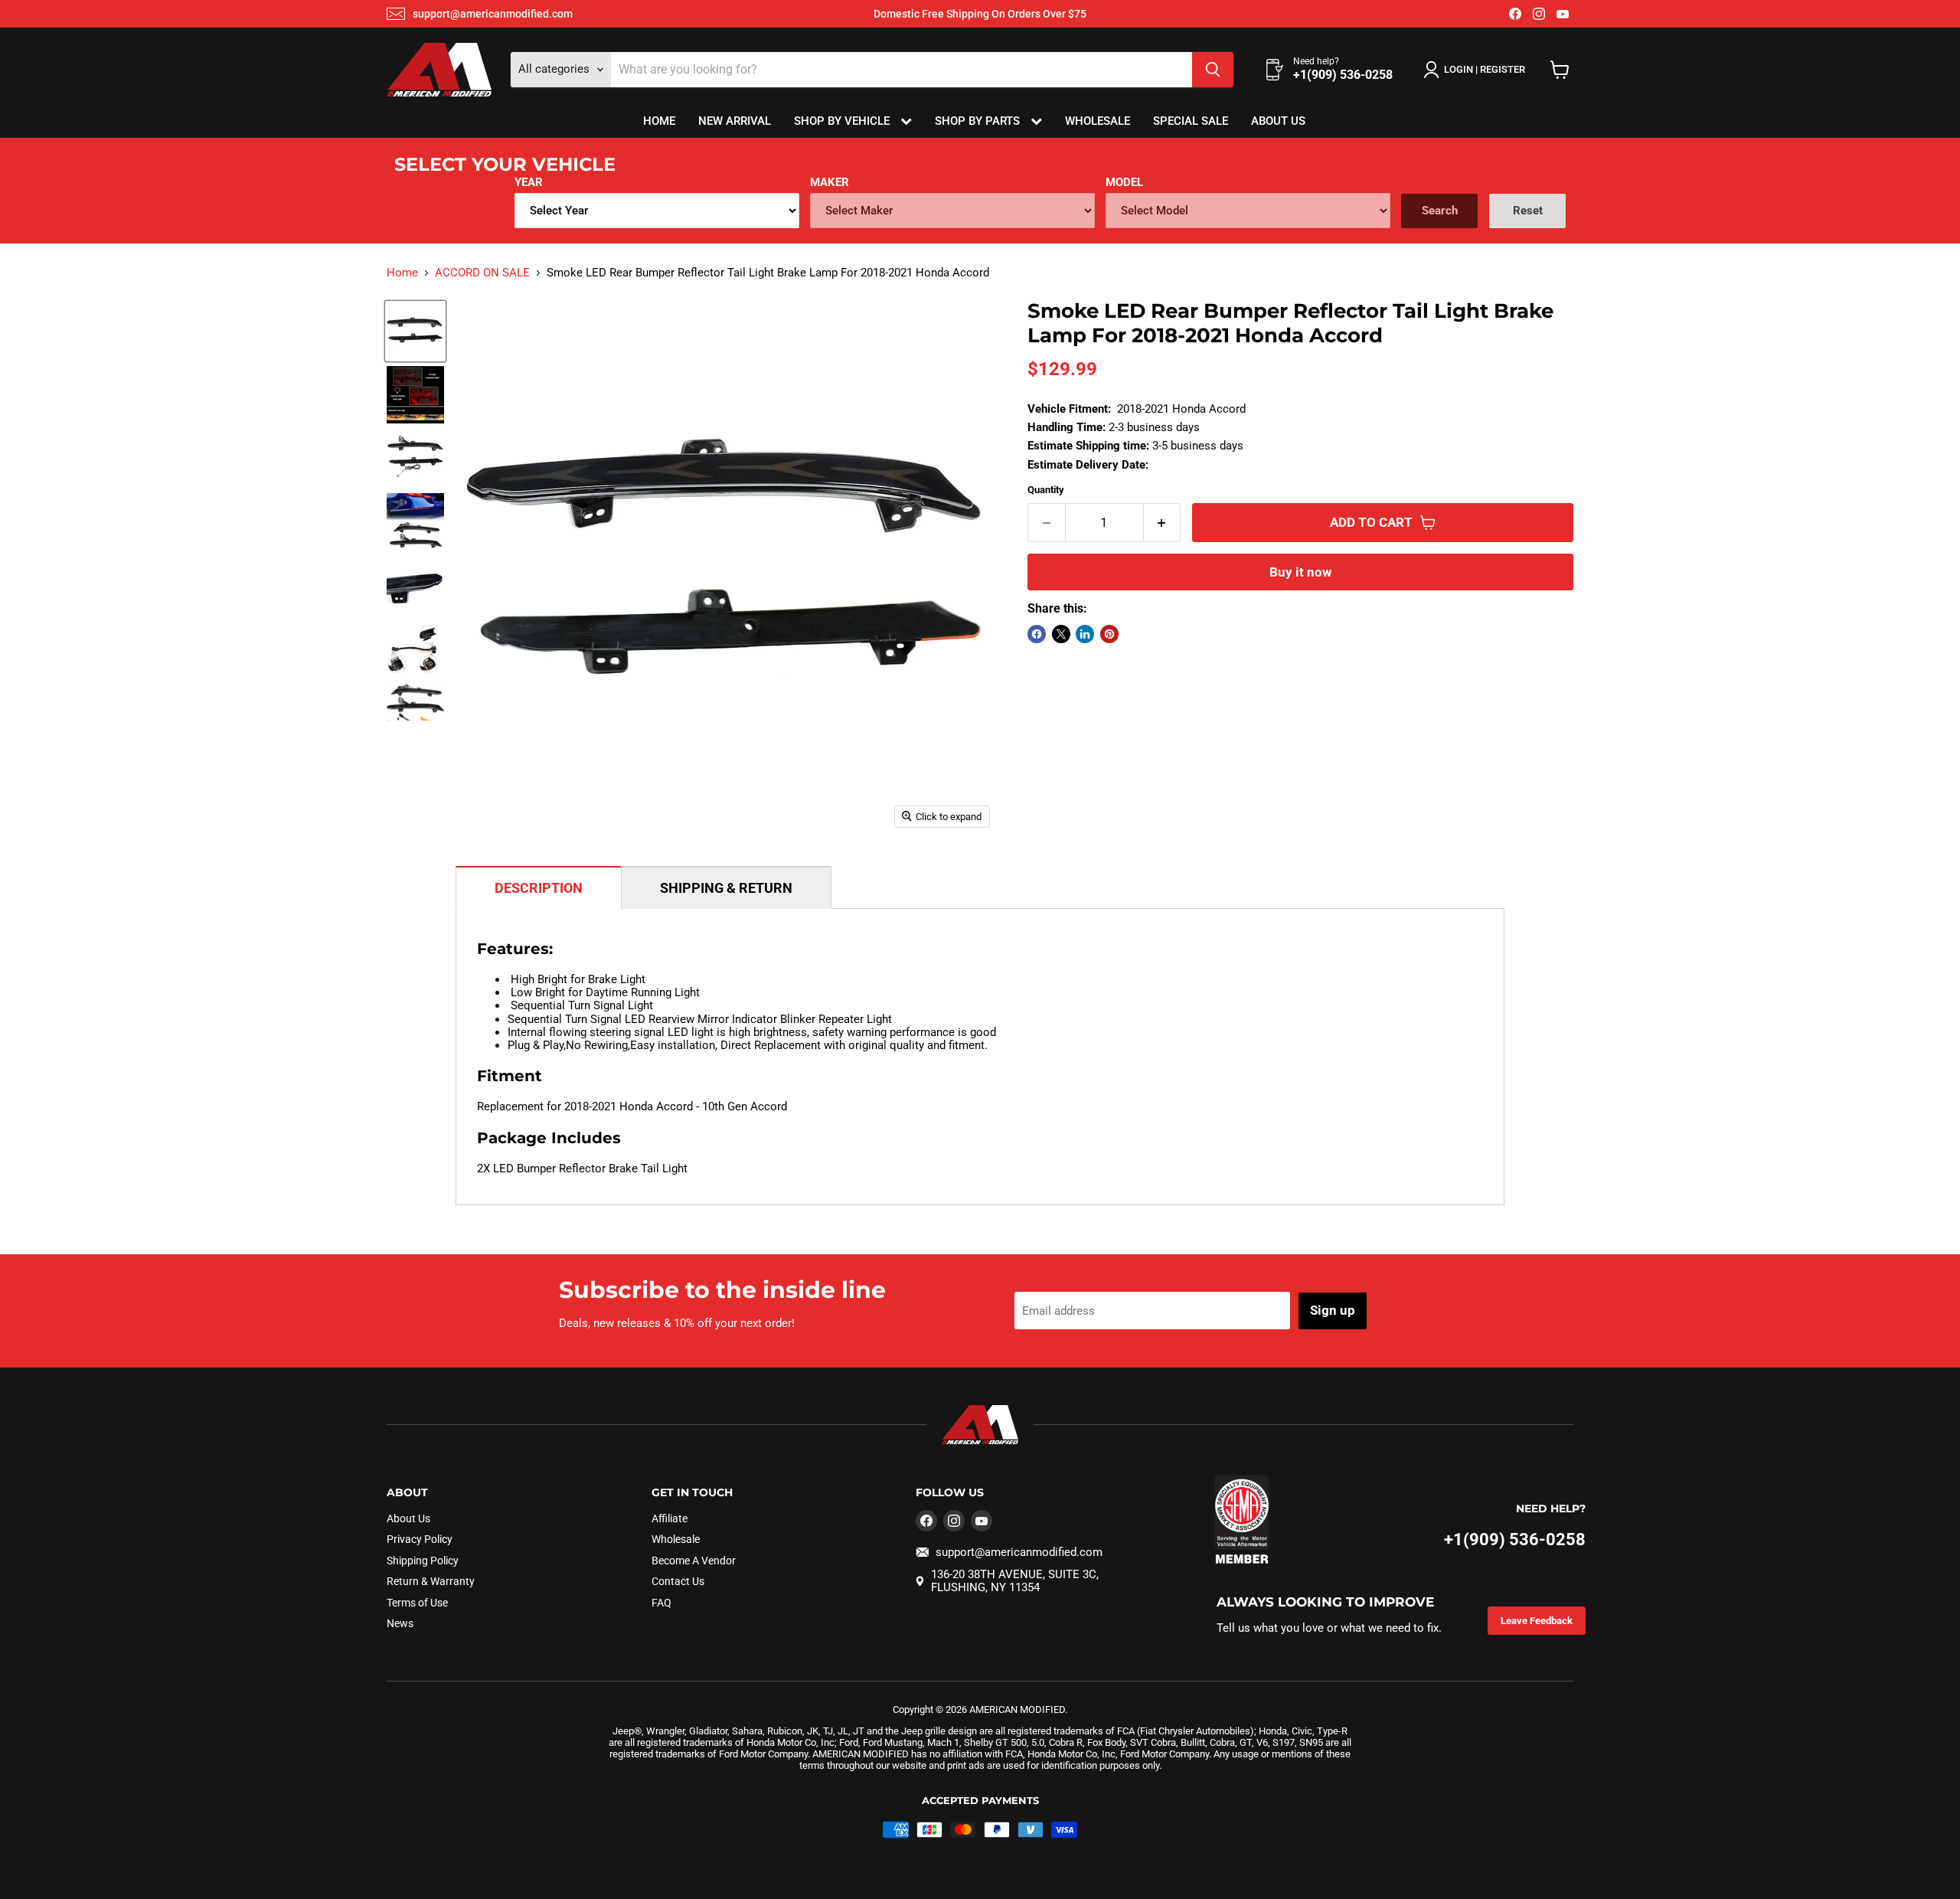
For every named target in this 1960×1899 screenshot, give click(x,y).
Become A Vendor (694, 1561)
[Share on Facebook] (1037, 634)
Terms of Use (417, 1603)
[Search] (1213, 70)
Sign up (1333, 1310)
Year (529, 182)
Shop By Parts (979, 121)
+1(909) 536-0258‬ (1515, 1539)
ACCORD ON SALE (482, 273)
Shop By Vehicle (843, 121)
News (400, 1623)
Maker (830, 182)
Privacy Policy (420, 1539)
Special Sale (1191, 121)
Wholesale (1098, 121)
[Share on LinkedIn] (1085, 634)
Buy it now (1300, 572)
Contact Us (678, 1581)
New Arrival (735, 121)
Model (1124, 182)
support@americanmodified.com (493, 14)
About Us (1278, 121)
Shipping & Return (726, 888)
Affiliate (670, 1518)
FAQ (661, 1603)
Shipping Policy (423, 1561)
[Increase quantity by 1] (1163, 523)
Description (539, 888)
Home (659, 121)
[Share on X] (1061, 634)
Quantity (1046, 490)
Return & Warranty (431, 1581)
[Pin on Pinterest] (1109, 634)
